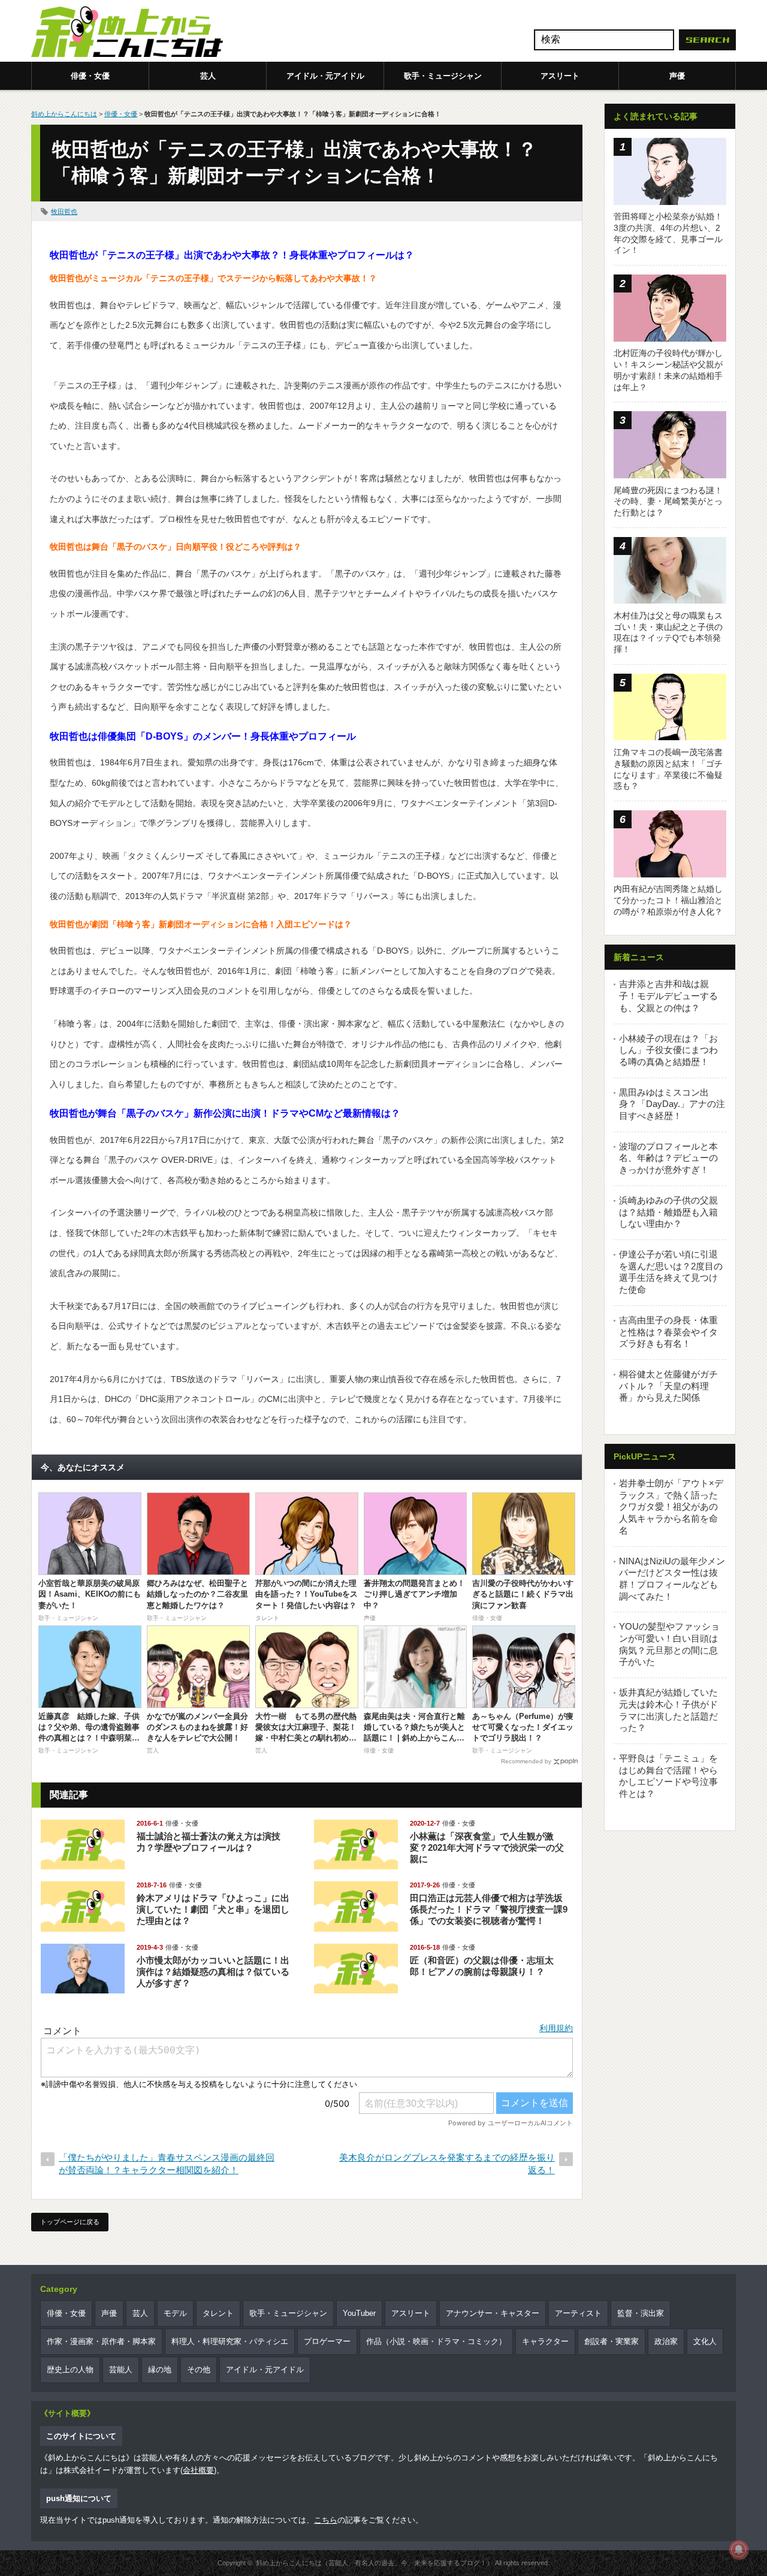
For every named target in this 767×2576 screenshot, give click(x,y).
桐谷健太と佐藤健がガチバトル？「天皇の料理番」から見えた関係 (668, 1386)
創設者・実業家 (612, 2341)
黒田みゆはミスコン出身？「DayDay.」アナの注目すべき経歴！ (672, 1104)
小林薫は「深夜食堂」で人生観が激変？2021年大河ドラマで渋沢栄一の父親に (487, 1847)
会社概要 (198, 2470)
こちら (326, 2520)
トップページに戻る (70, 2222)
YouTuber (359, 2313)
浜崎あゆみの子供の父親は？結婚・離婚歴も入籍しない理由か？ (668, 1212)
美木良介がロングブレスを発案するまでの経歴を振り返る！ (447, 2164)
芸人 (208, 76)
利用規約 (556, 2028)
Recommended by (526, 1761)
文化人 (705, 2341)
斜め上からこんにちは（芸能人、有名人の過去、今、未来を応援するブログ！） (375, 2563)
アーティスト (578, 2313)
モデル (175, 2313)
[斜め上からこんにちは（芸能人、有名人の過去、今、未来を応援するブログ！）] (127, 33)
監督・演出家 (641, 2313)
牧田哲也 (64, 212)
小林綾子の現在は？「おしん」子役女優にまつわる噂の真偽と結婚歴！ (668, 1050)
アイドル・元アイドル (325, 76)
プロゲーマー (327, 2341)
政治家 (666, 2341)
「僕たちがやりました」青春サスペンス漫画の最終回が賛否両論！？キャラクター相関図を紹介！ (167, 2164)
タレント (218, 2313)
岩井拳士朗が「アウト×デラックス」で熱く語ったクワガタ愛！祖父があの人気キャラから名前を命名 (671, 1507)
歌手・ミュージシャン (443, 76)
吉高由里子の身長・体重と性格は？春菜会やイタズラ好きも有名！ (668, 1332)
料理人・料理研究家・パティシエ (230, 2341)
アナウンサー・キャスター (493, 2313)
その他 (199, 2370)
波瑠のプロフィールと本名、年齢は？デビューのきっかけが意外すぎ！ (668, 1158)
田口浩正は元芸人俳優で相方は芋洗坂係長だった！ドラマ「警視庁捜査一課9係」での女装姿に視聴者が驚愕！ (489, 1909)
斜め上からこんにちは (64, 114)
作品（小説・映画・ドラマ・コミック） (436, 2341)
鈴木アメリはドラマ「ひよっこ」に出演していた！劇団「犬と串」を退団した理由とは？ (213, 1909)
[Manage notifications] (739, 2550)
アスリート (560, 76)
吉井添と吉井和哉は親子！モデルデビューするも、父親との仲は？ (668, 996)
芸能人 (121, 2370)
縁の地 (160, 2370)
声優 (677, 76)
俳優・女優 (90, 76)
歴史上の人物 (70, 2370)
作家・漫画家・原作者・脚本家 (101, 2341)
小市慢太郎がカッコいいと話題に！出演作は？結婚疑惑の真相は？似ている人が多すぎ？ (213, 1972)
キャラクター (545, 2341)
